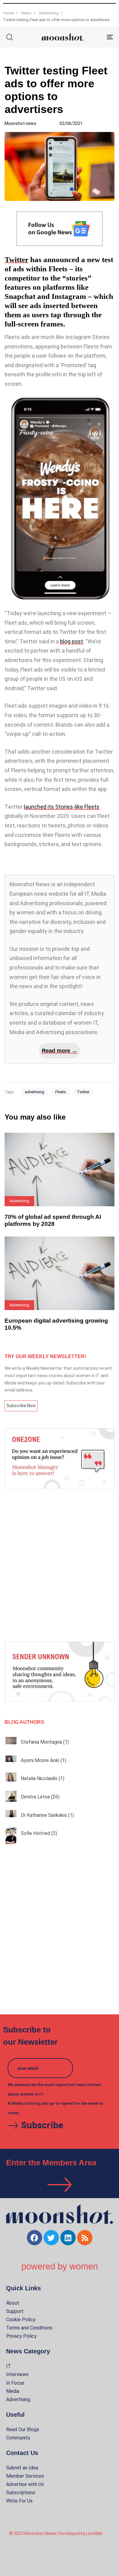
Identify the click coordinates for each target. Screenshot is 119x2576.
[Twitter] (51, 2238)
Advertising (18, 2399)
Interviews (17, 2374)
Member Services (25, 2476)
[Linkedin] (68, 2238)
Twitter (16, 260)
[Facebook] (34, 2238)
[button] (9, 37)
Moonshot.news (20, 123)
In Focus (15, 2383)
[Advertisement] (60, 1565)
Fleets (61, 1092)
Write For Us (19, 2501)
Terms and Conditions (29, 2328)
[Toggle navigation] (95, 37)
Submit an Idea (22, 2468)
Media (13, 2391)
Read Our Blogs (23, 2429)
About (13, 2303)
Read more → (60, 1051)
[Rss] (85, 2238)
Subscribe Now (21, 1406)
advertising (34, 1092)
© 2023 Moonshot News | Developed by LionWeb (56, 2533)
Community (18, 2438)
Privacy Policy (21, 2336)
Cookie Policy (21, 2320)
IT (9, 2366)
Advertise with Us (25, 2484)
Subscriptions (21, 2493)
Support (15, 2311)
